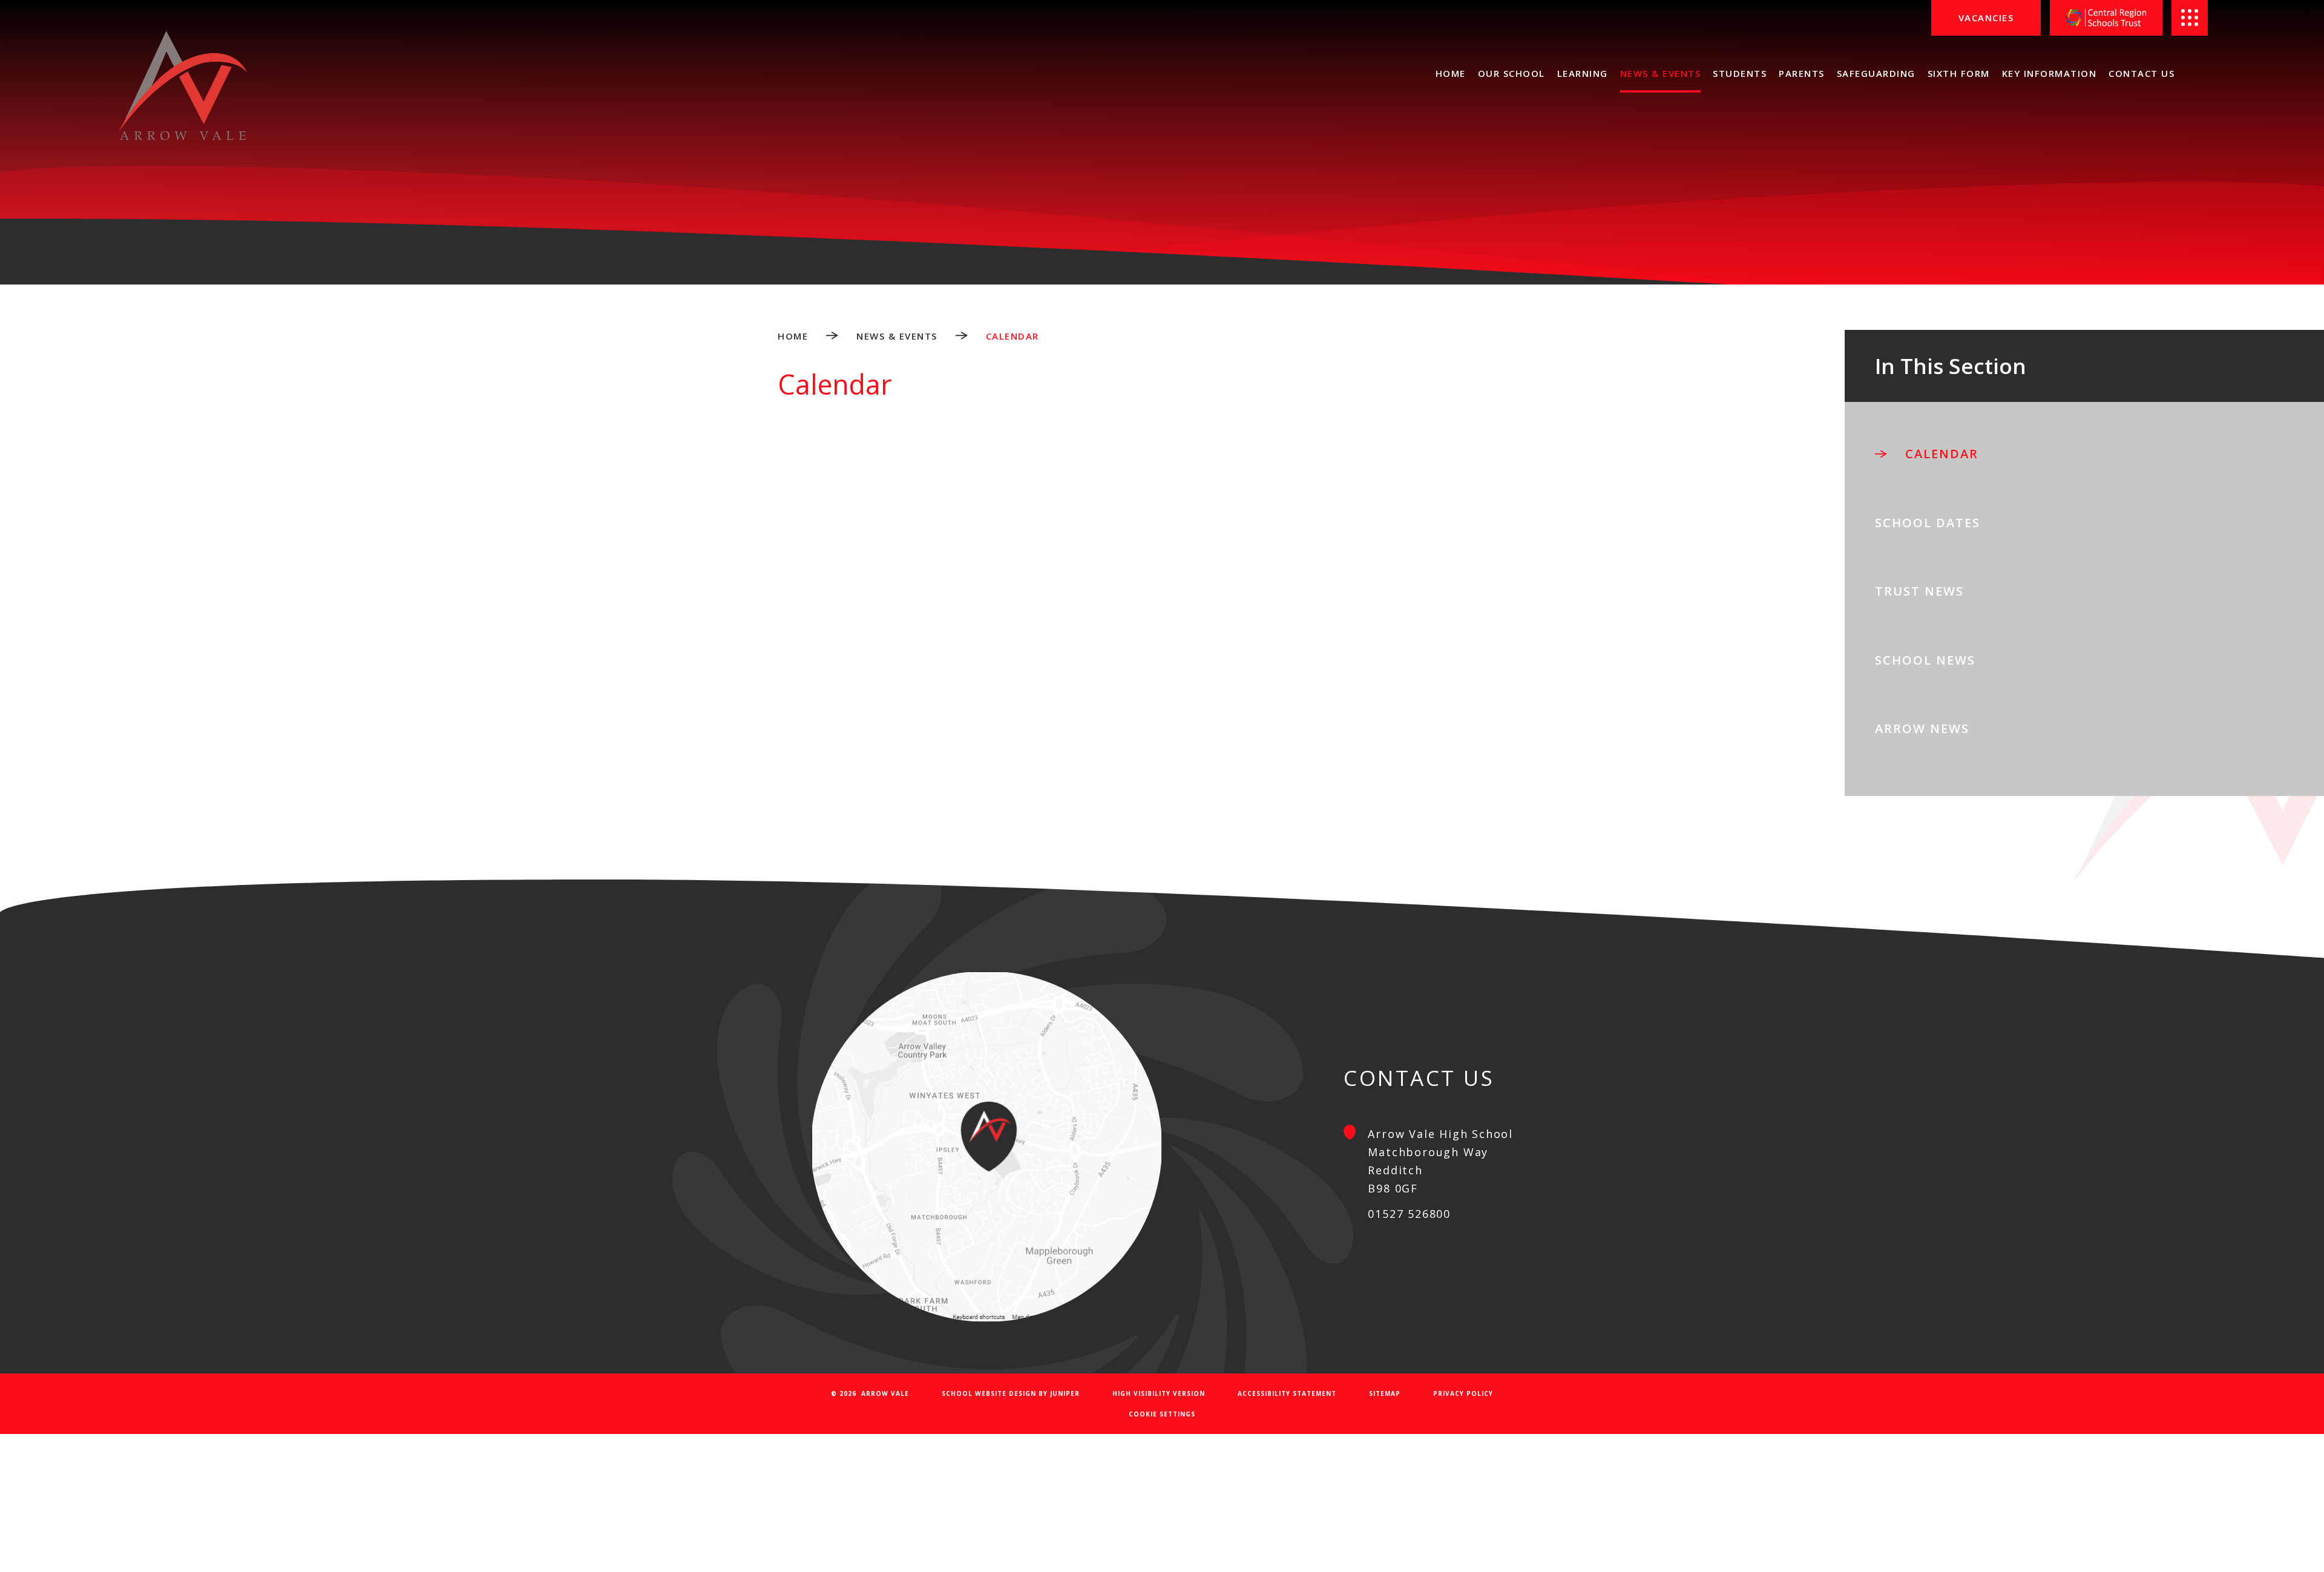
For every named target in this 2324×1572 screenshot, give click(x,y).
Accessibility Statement (1287, 1393)
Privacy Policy (1463, 1393)
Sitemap (1385, 1393)
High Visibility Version (1159, 1393)
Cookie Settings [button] (1162, 1414)
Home (793, 336)
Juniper (1065, 1393)
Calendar (1013, 336)
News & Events (897, 336)
